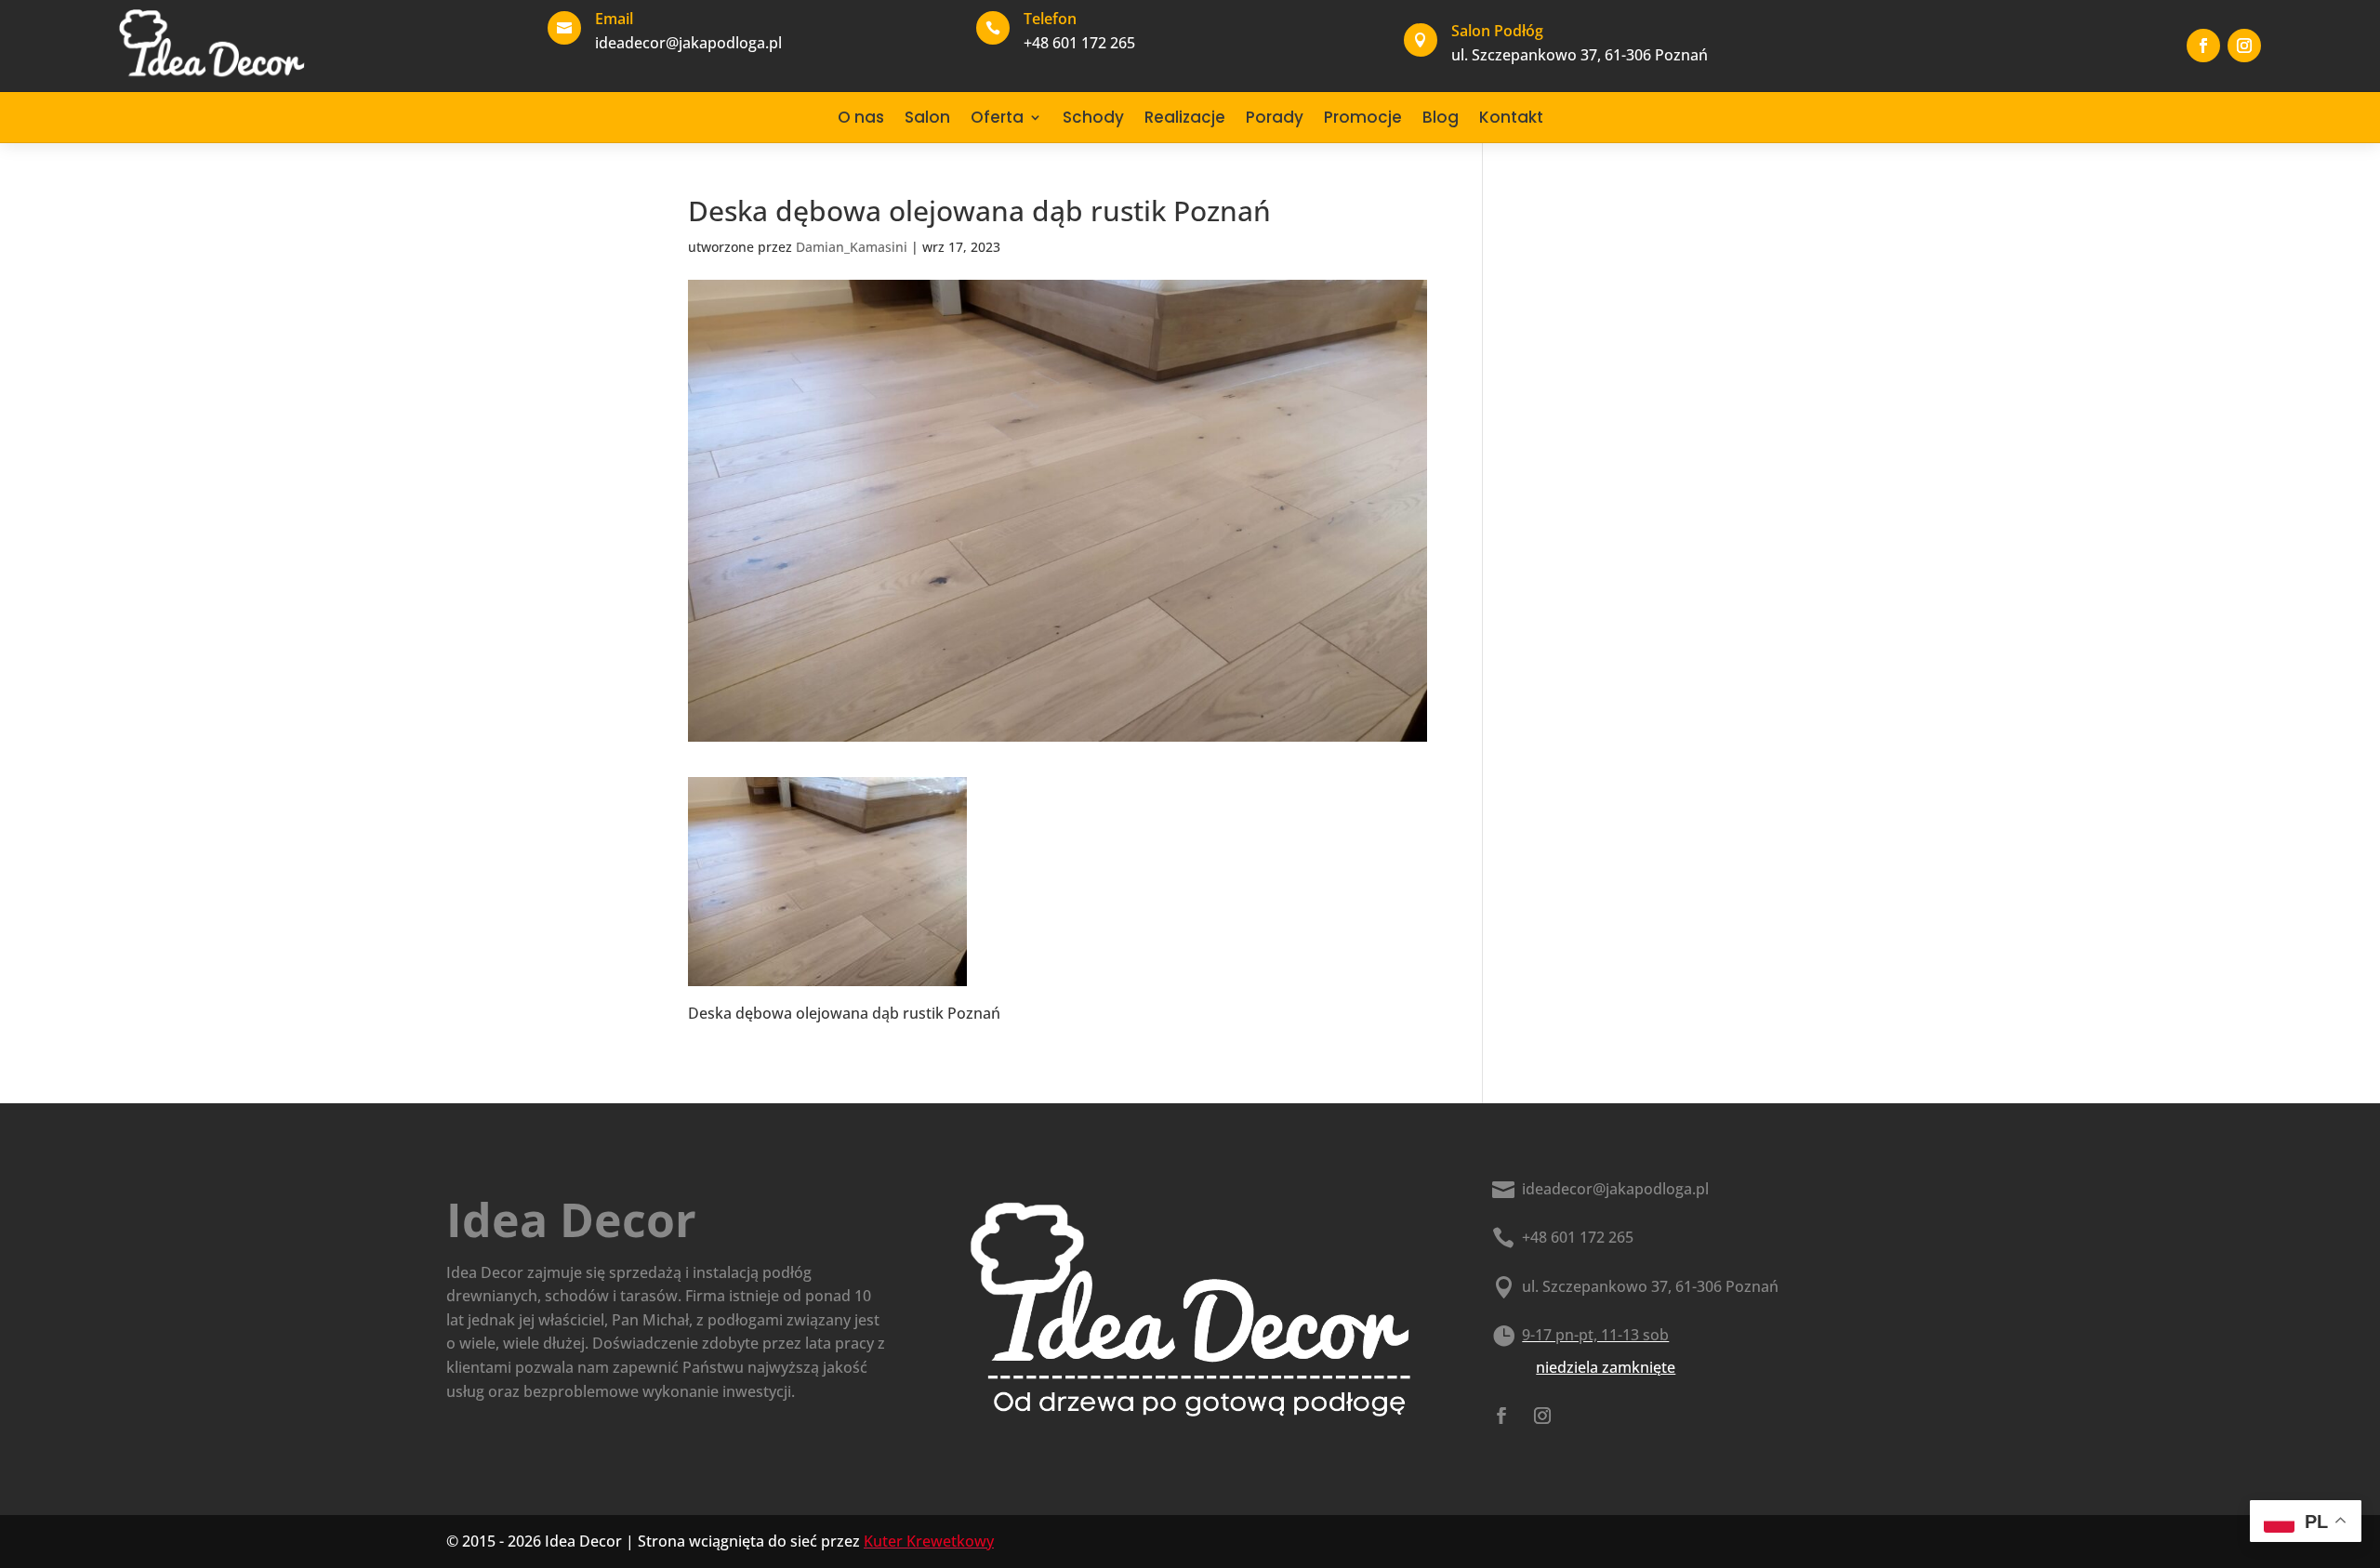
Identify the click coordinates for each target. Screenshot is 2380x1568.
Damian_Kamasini (852, 247)
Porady (1275, 117)
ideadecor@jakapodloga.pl (1615, 1189)
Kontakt (1511, 117)
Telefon (1050, 19)
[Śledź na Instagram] (2244, 46)
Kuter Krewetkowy (929, 1541)
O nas (861, 117)
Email (614, 19)
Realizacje (1185, 117)
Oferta (997, 117)
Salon (927, 117)
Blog (1441, 117)
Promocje (1363, 117)
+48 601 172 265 (1578, 1237)
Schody (1093, 117)
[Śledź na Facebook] (2203, 46)
